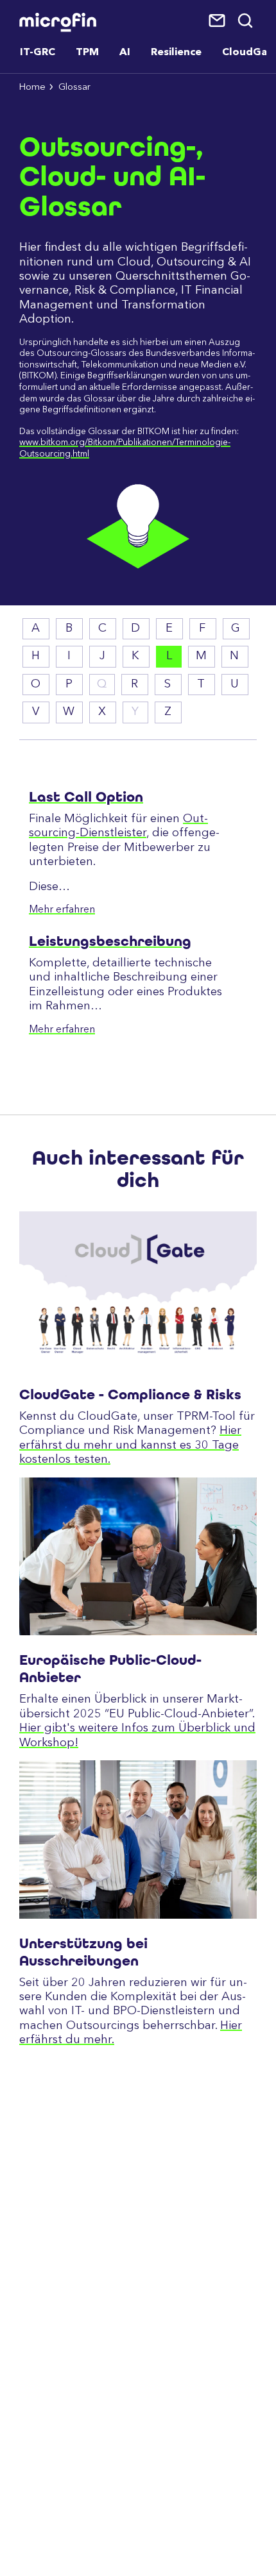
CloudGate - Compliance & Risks (130, 1394)
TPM (87, 53)
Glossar (74, 88)
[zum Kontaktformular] (218, 21)
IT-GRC (38, 53)
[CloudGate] (138, 1291)
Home (32, 88)
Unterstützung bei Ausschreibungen (83, 1952)
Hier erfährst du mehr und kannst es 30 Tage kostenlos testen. (130, 1445)
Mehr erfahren (62, 910)
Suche (246, 21)
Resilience (176, 53)
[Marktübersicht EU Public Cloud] (138, 1557)
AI (125, 53)
